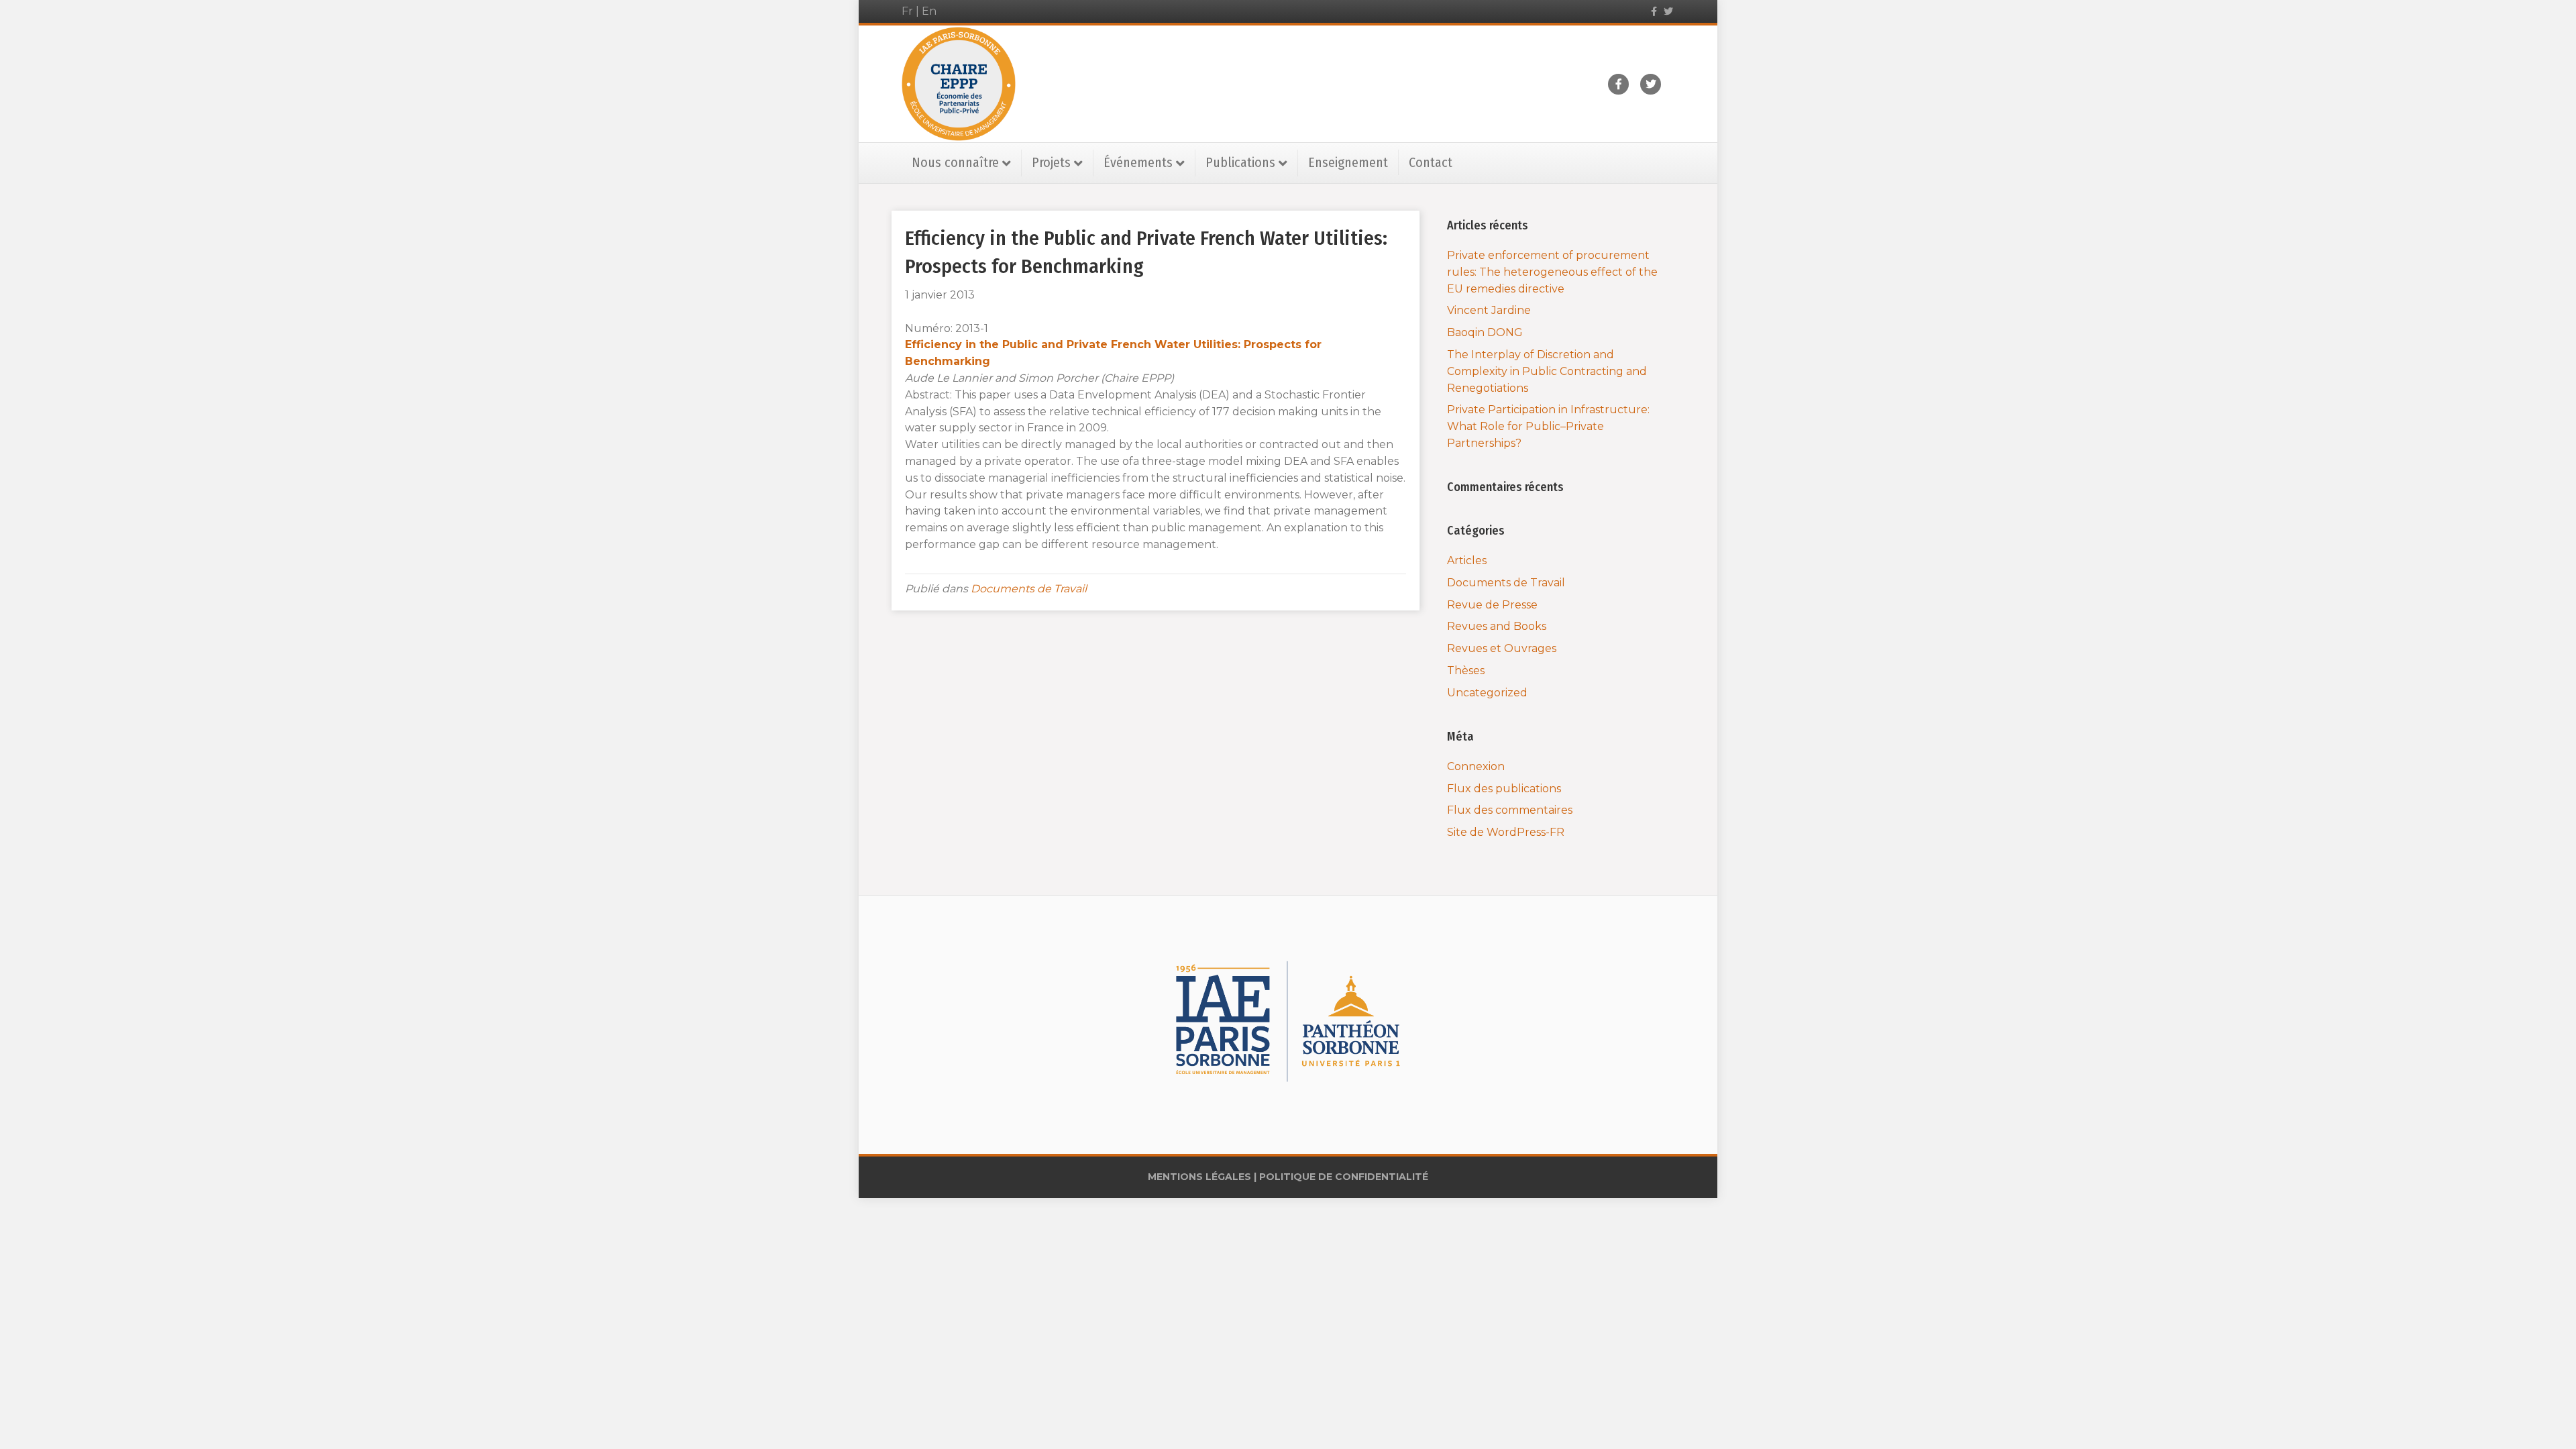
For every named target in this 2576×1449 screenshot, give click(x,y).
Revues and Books (1497, 626)
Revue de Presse (1492, 605)
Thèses (1466, 670)
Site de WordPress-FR (1506, 832)
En (929, 11)
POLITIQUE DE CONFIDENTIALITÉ (1344, 1177)
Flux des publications (1504, 789)
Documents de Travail (1029, 589)
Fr (907, 11)
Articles (1467, 560)
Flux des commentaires (1510, 810)
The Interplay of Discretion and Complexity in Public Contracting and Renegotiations (1547, 371)
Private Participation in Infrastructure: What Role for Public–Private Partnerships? (1548, 426)
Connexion (1476, 766)
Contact (1431, 162)
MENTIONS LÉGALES (1199, 1177)
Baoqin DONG (1485, 332)
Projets (1051, 162)
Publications (1240, 162)
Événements (1138, 162)
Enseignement (1348, 162)
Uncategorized (1487, 693)
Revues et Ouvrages (1502, 648)
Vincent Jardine (1489, 310)
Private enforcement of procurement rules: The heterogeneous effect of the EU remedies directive (1552, 272)
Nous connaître (955, 162)
